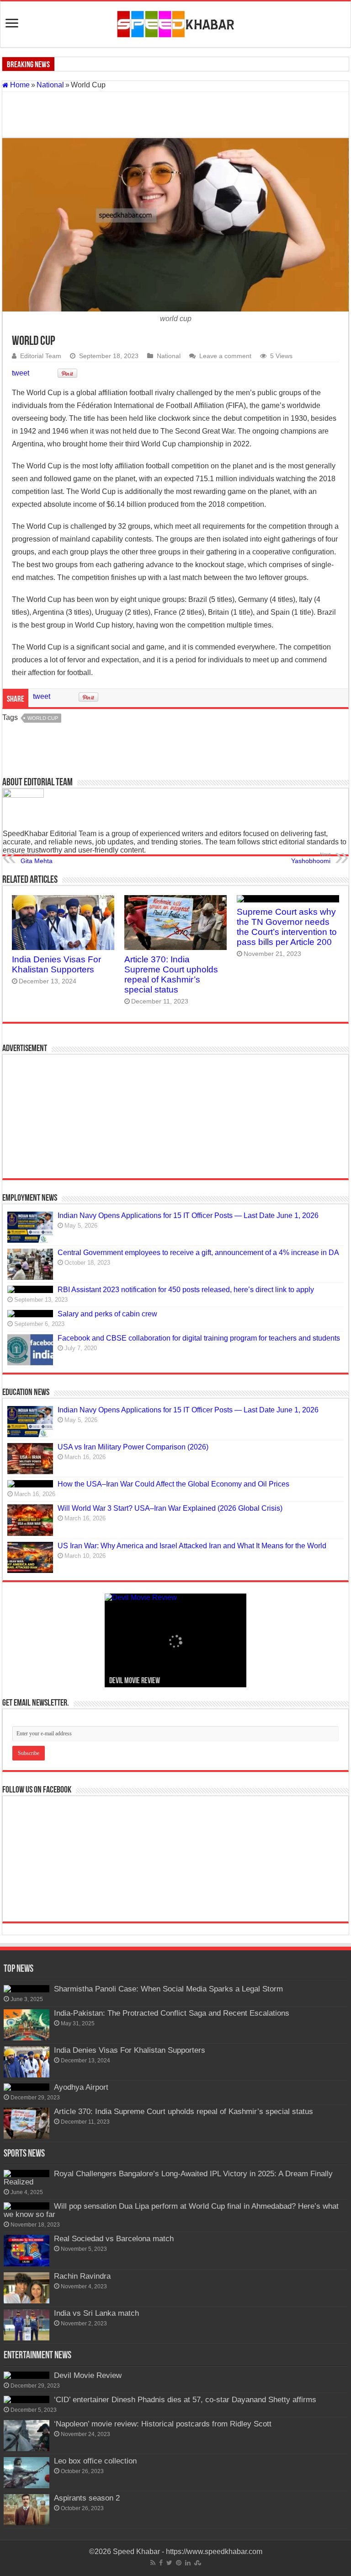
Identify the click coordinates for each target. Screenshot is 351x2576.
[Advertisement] (175, 115)
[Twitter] (169, 2563)
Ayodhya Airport (81, 2087)
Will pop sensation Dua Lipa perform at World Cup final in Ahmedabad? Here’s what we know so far (171, 2210)
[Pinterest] (179, 2563)
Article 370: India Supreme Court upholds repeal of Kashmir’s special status (171, 974)
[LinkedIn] (188, 2563)
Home (19, 85)
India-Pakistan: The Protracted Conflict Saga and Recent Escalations (172, 2013)
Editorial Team (41, 356)
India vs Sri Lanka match (96, 2313)
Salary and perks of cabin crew (107, 1314)
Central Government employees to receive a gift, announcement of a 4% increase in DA (198, 1253)
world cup (43, 718)
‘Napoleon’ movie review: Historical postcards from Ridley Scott (163, 2424)
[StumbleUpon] (198, 2563)
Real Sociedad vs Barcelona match (114, 2239)
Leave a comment (225, 356)
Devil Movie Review (135, 1681)
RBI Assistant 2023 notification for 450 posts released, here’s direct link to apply (186, 1290)
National (50, 85)
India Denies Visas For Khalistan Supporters (56, 964)
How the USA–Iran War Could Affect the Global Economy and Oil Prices (173, 1484)
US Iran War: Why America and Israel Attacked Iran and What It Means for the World (192, 1546)
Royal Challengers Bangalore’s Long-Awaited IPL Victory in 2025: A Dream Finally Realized (168, 2178)
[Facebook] (161, 2563)
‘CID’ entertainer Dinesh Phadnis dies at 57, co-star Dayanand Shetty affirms (185, 2400)
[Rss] (153, 2563)
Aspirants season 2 (87, 2498)
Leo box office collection (95, 2461)
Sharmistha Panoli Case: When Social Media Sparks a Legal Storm (168, 1989)
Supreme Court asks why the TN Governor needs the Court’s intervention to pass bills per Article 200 (287, 927)
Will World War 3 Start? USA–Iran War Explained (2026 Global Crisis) (170, 1508)
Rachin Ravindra (82, 2276)
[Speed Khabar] (176, 22)
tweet (21, 373)
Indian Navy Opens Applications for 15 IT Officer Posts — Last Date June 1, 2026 (188, 1216)
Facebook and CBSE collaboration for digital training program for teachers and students (199, 1338)
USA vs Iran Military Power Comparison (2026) (133, 1447)
